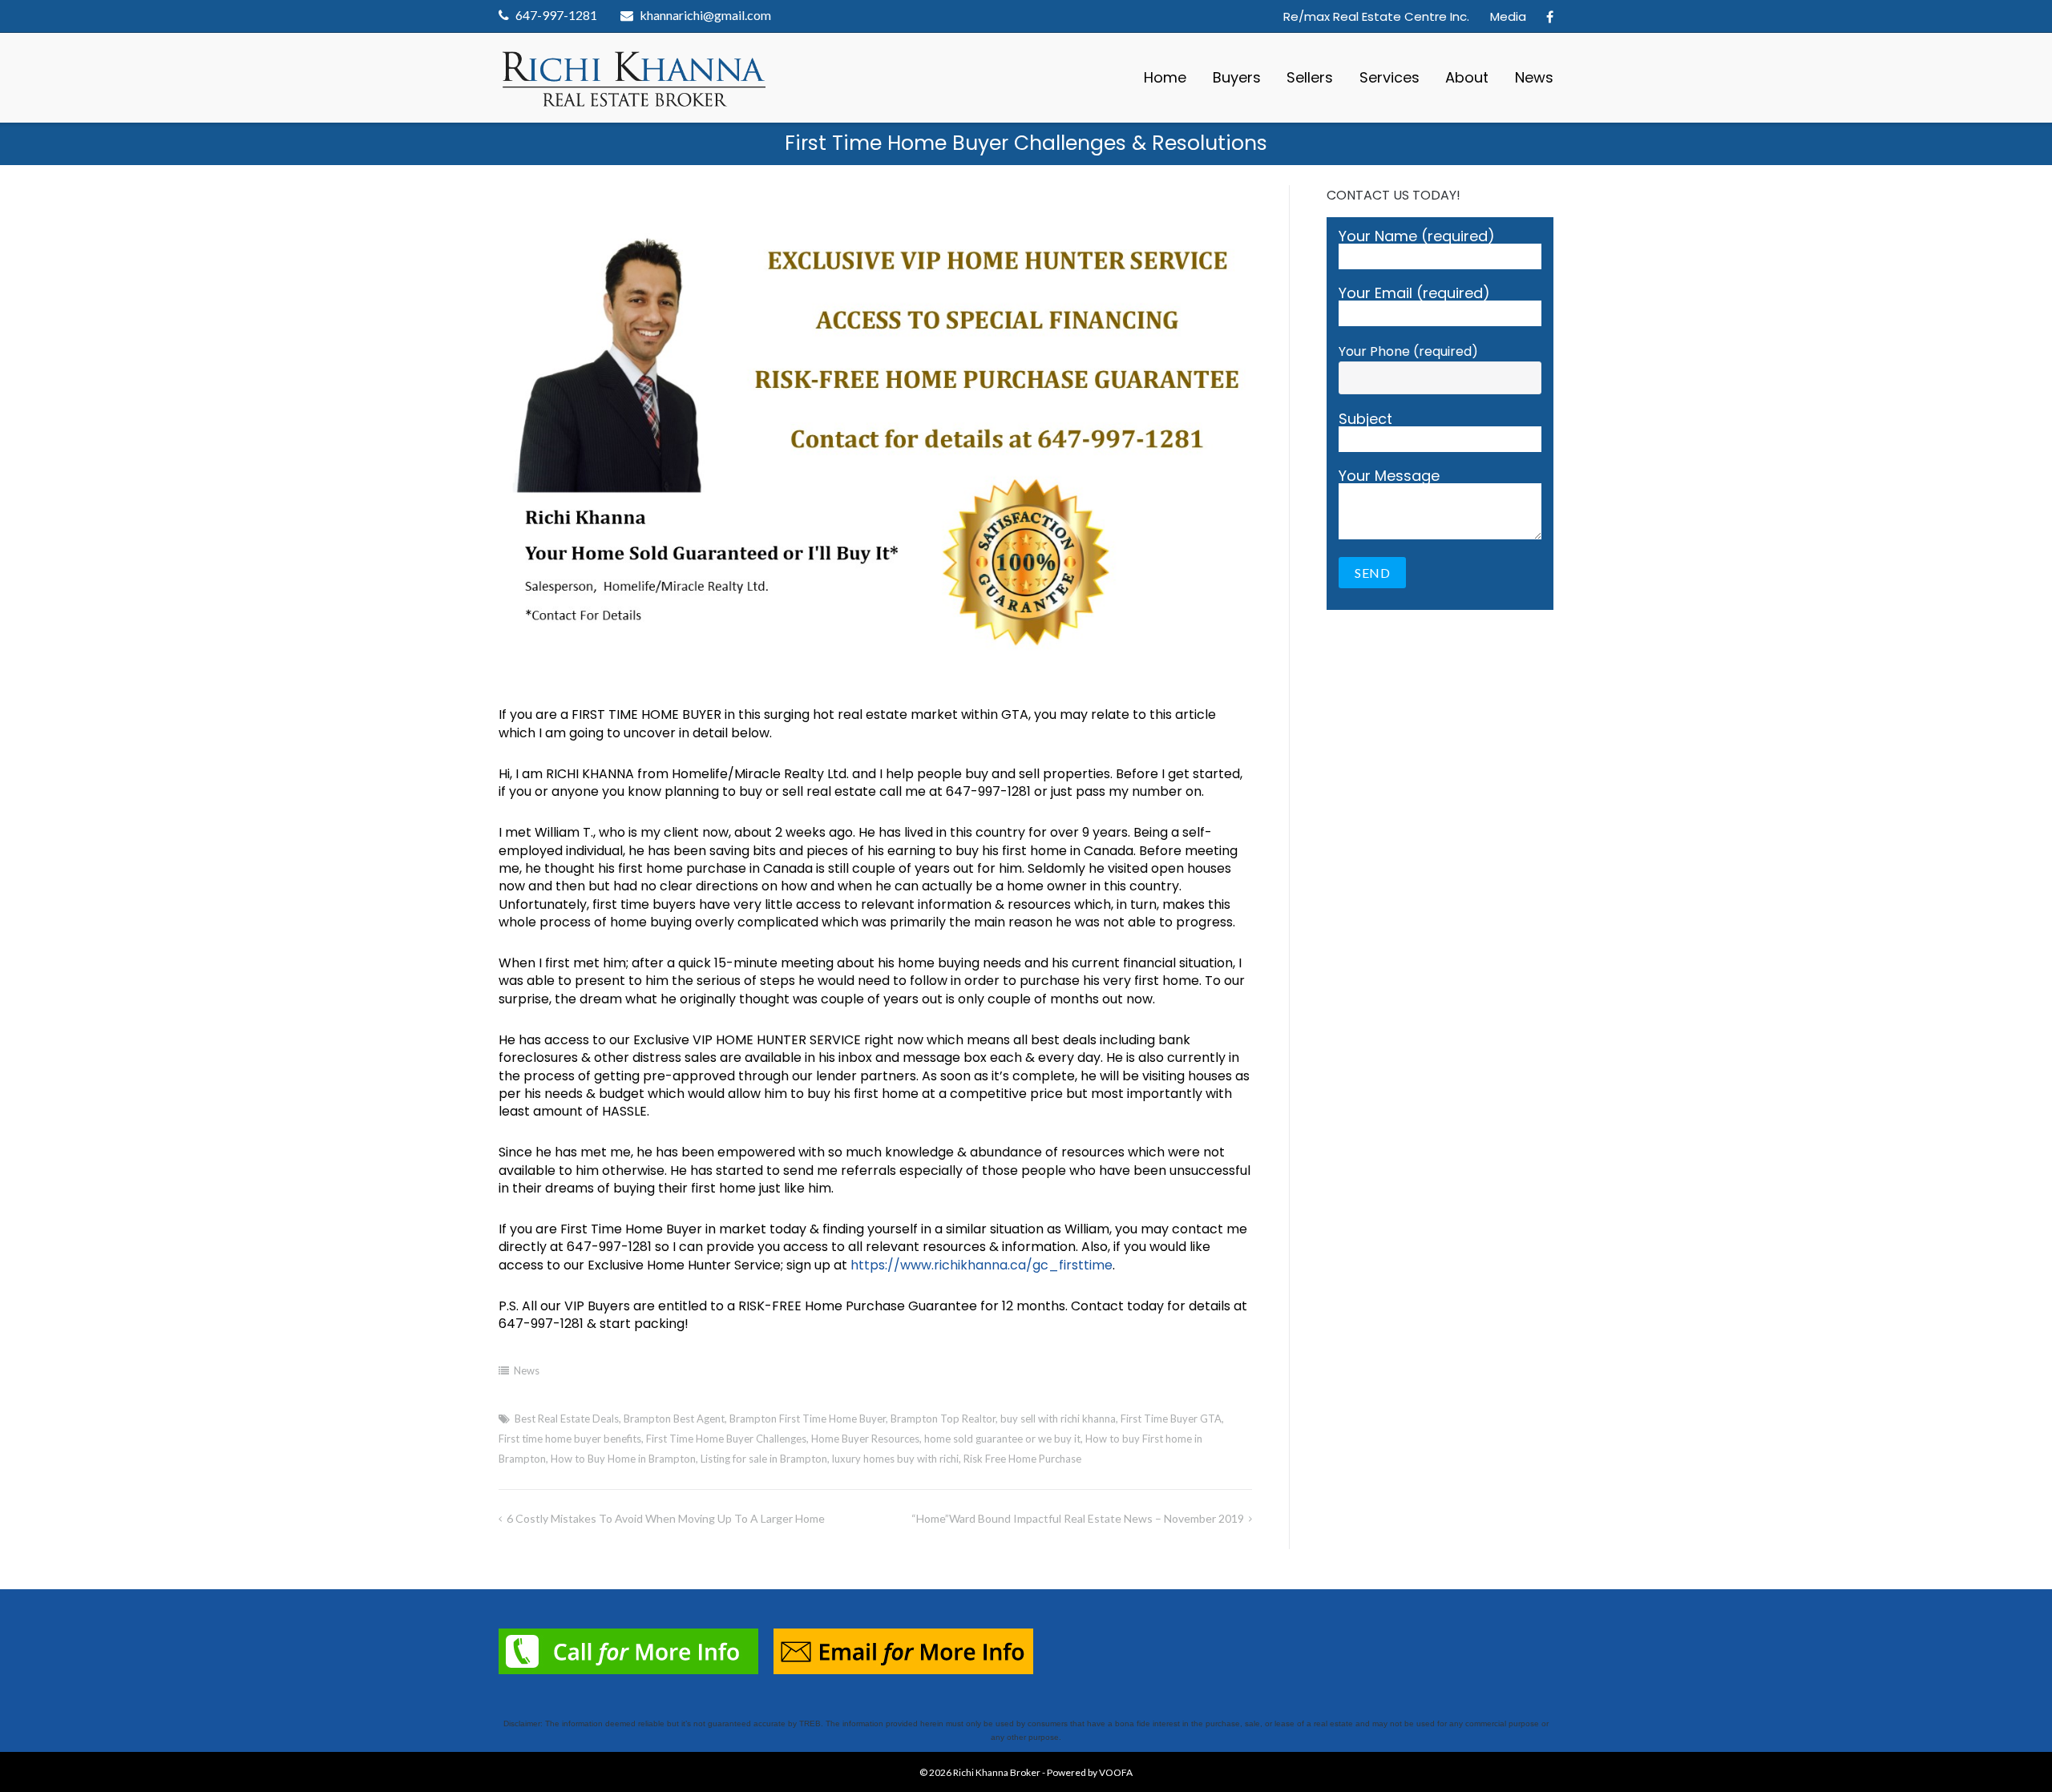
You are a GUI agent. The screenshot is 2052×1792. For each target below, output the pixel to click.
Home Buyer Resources (865, 1439)
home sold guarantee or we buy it (1002, 1439)
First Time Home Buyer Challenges (726, 1439)
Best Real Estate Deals (567, 1419)
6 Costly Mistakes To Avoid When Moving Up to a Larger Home (666, 1518)
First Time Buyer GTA (1171, 1419)
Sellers (1310, 77)
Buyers (1237, 77)
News (1534, 77)
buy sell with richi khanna (1058, 1419)
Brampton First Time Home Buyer (808, 1419)
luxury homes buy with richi (895, 1459)
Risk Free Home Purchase (1022, 1459)
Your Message (1389, 477)
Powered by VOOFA (1090, 1772)
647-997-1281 (556, 15)
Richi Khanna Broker (997, 1772)
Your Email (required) (1414, 295)
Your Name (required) (1417, 238)
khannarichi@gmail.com (705, 15)
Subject (1365, 420)
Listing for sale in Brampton (764, 1459)
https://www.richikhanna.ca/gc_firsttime (982, 1265)
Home (1165, 77)
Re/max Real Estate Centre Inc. (1376, 16)
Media (1508, 16)
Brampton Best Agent (674, 1419)
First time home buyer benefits (570, 1439)
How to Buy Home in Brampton (623, 1459)
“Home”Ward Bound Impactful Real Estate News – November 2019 (1078, 1518)
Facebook (1550, 17)
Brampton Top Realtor (943, 1419)
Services (1390, 77)
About (1467, 77)
